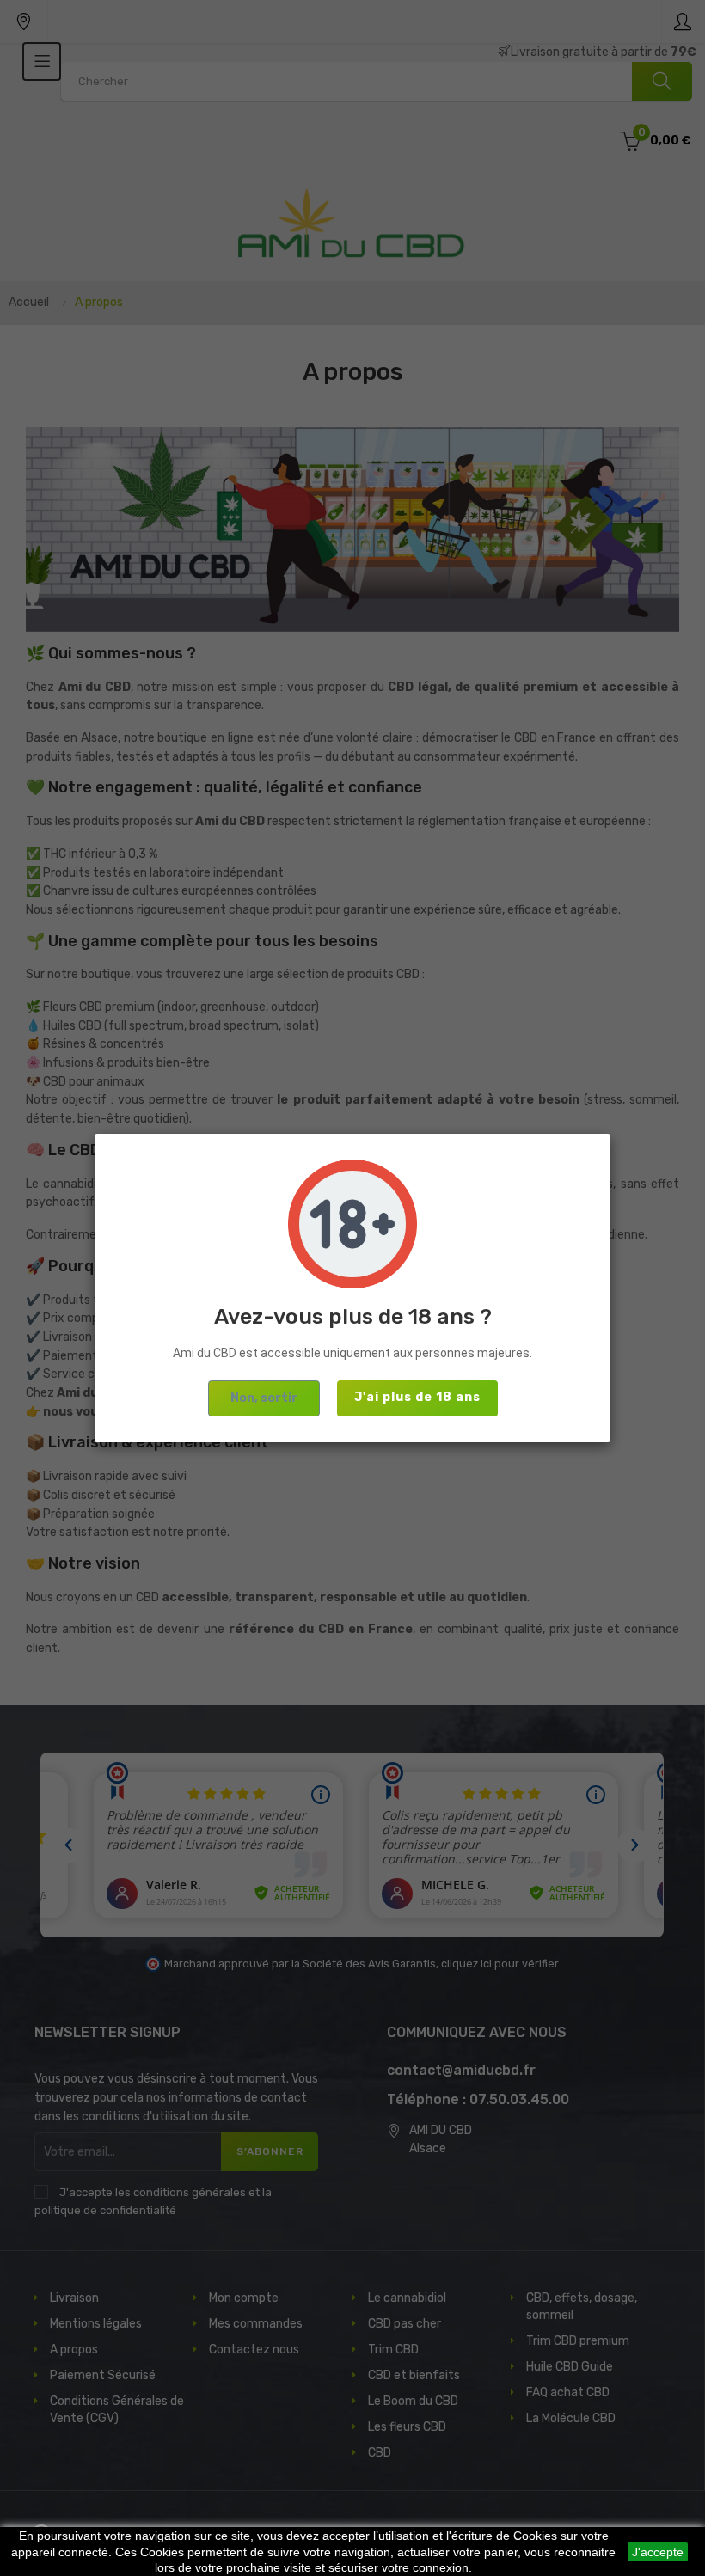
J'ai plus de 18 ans (417, 1397)
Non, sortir (264, 1398)
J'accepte (658, 2552)
